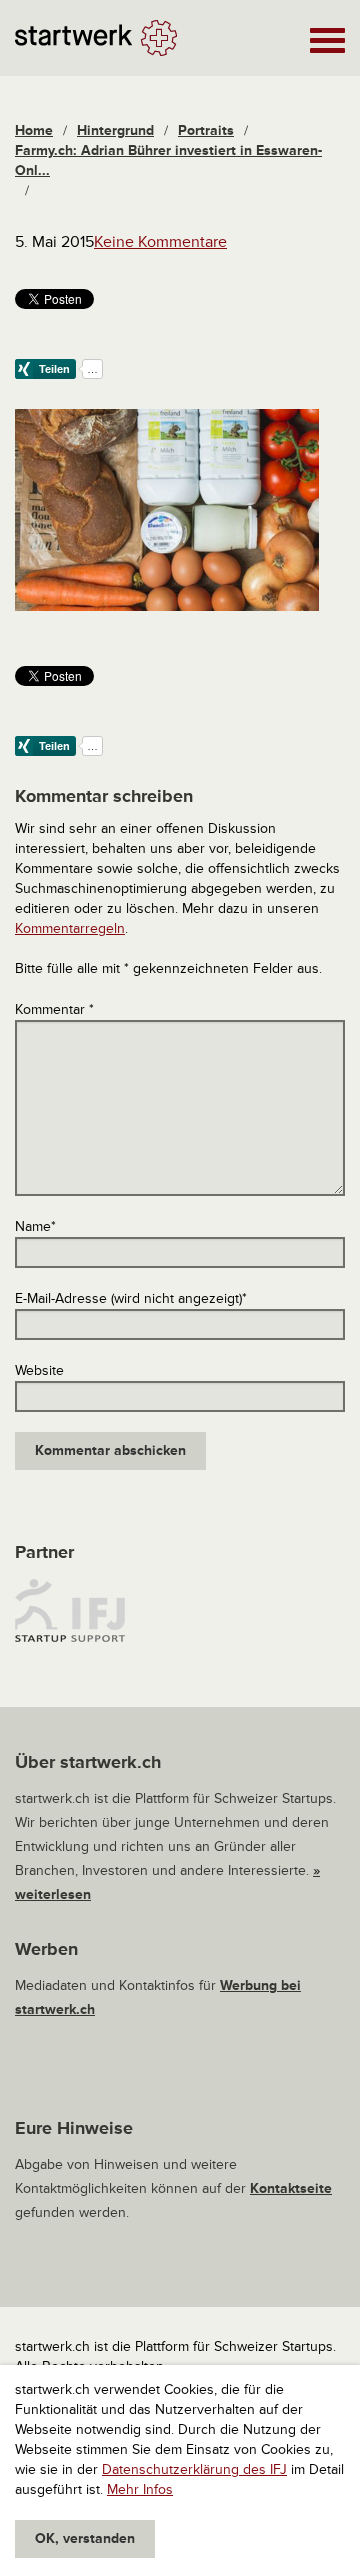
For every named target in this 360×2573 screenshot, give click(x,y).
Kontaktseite (291, 2188)
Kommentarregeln (70, 928)
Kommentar (54, 1009)
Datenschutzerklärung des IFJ (194, 2469)
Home (34, 130)
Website (39, 1370)
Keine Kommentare (160, 242)
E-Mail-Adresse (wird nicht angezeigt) (131, 1298)
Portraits (206, 130)
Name (35, 1226)
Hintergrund (115, 130)
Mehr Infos (140, 2489)
